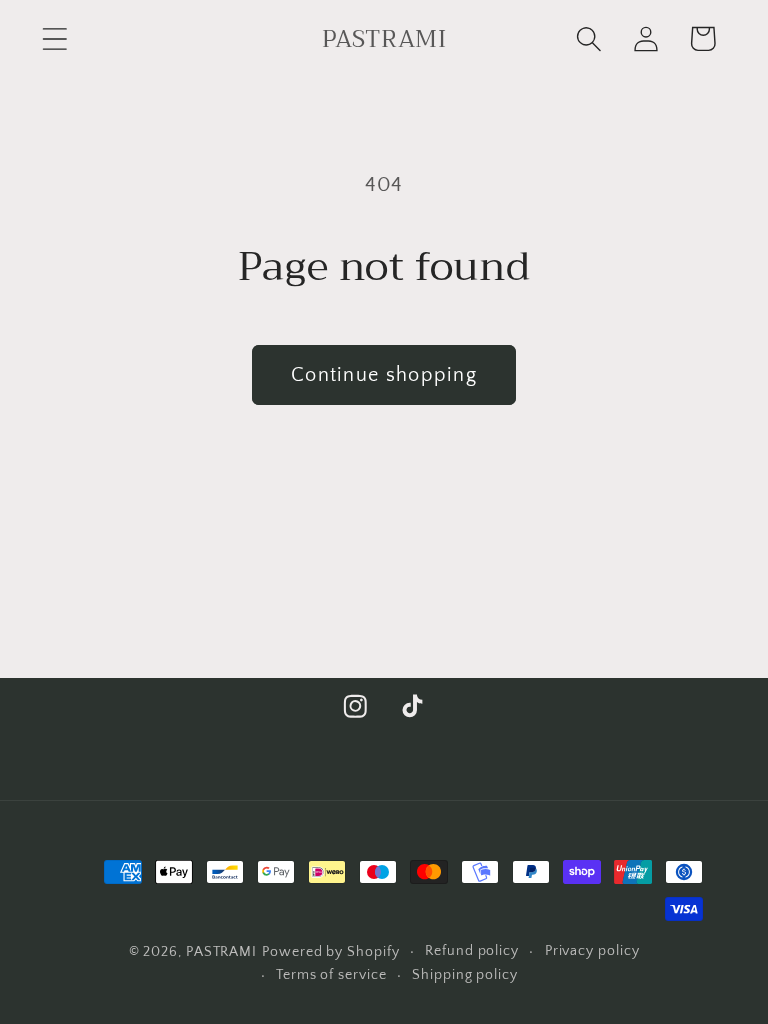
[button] (54, 38)
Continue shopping (384, 375)
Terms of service (331, 975)
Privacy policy (592, 951)
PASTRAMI (221, 952)
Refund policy (472, 951)
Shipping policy (465, 975)
